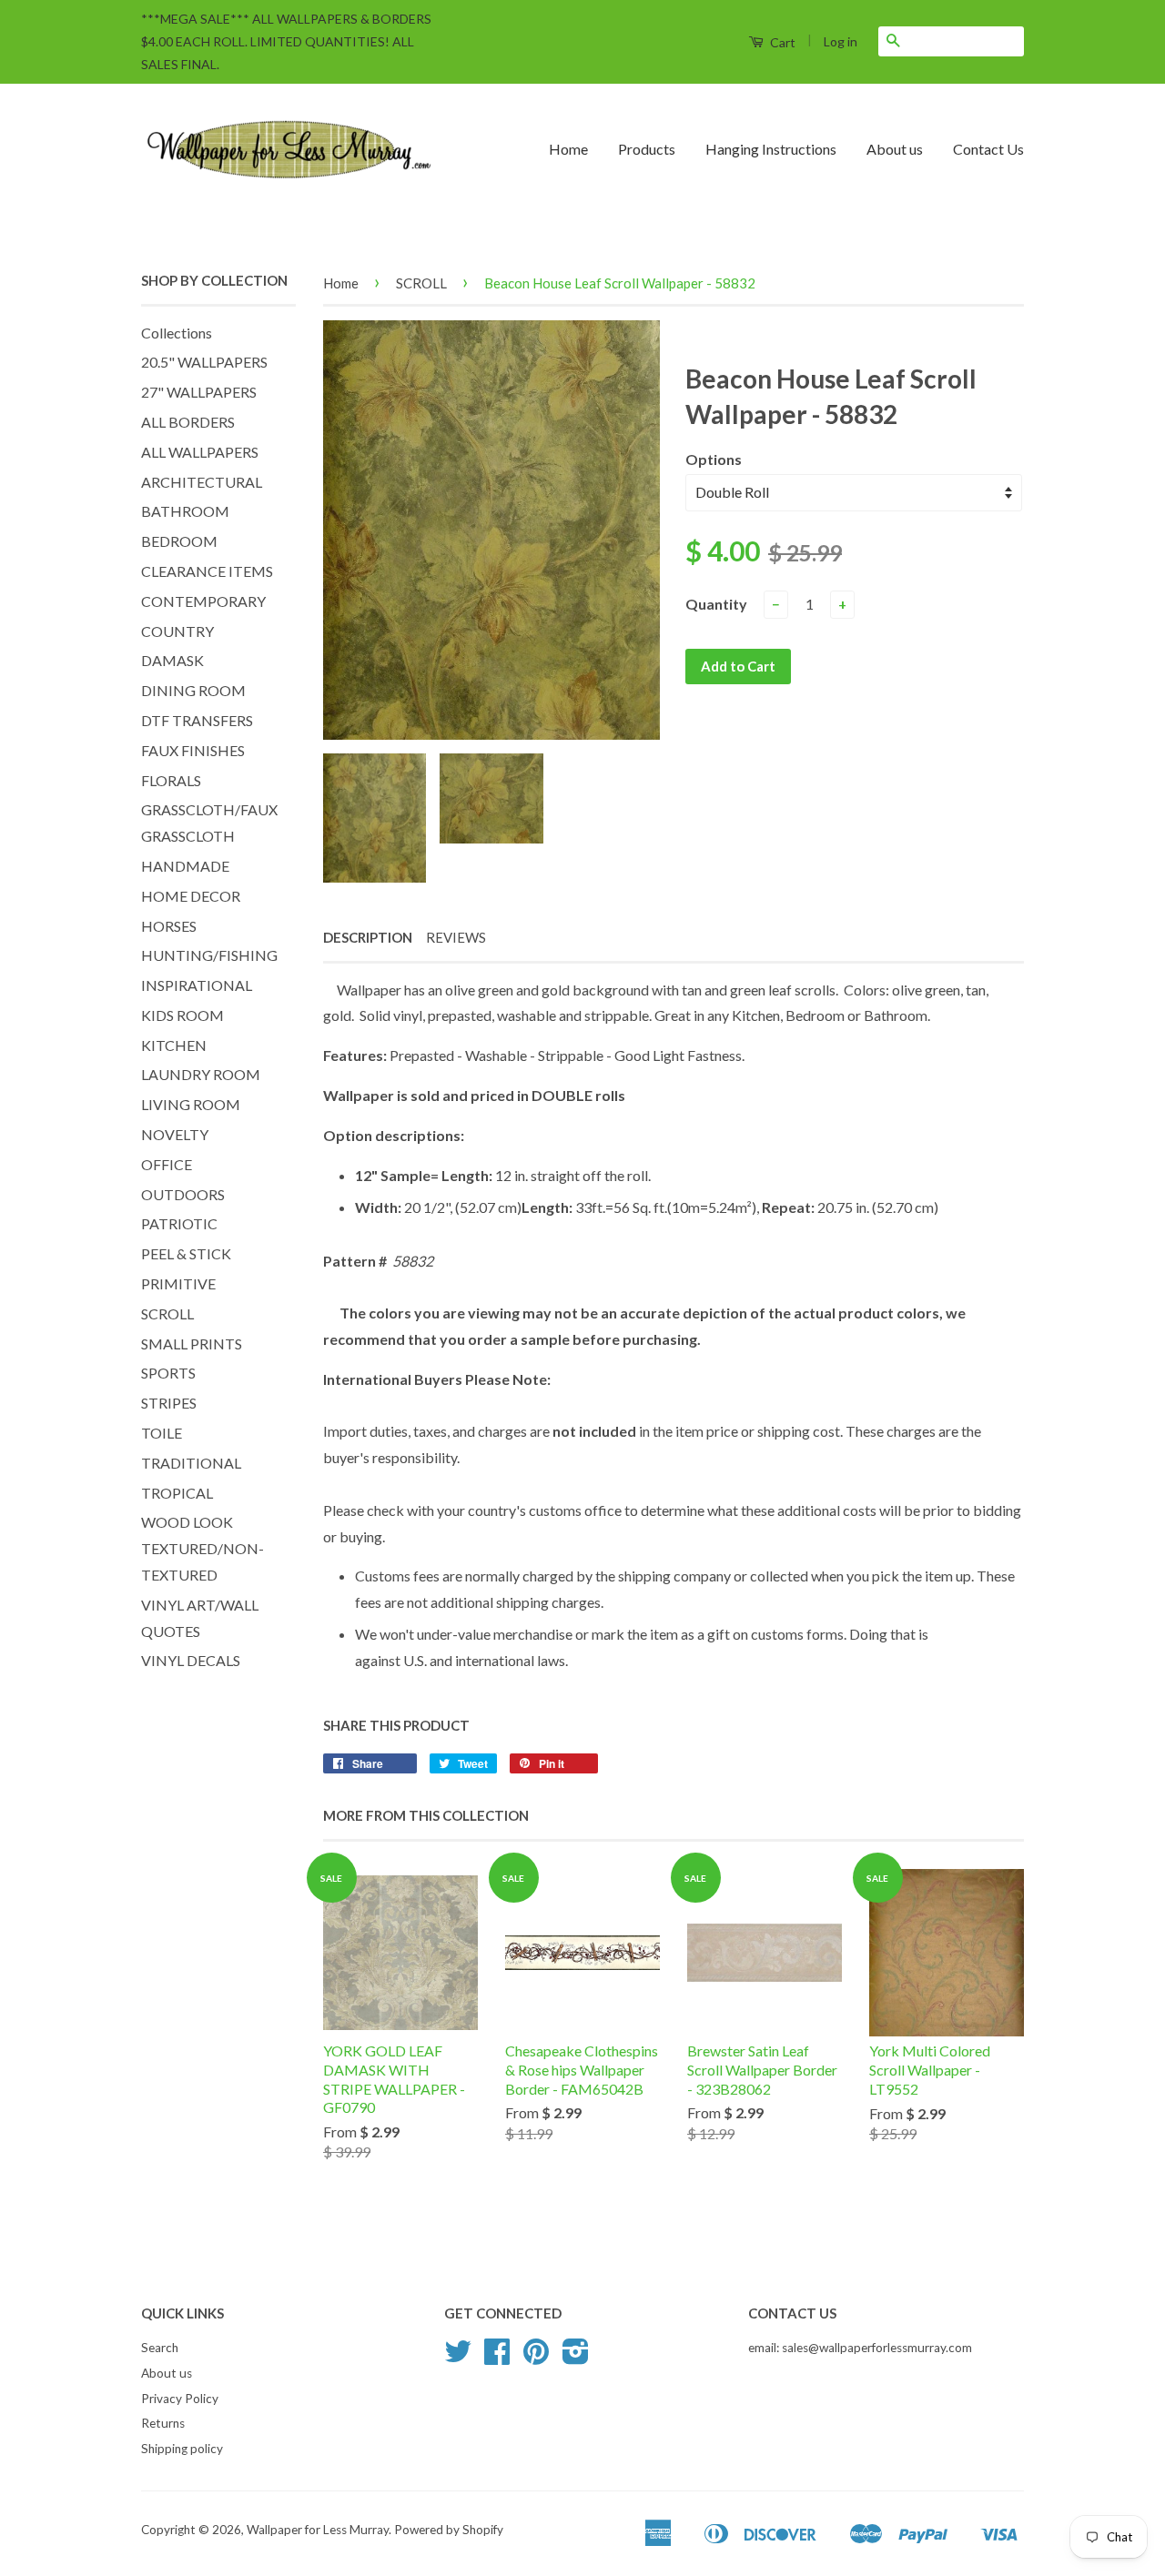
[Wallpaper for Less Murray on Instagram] (576, 2358)
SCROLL (167, 1313)
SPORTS (168, 1373)
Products (647, 149)
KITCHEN (174, 1045)
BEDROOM (179, 541)
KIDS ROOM (182, 1015)
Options (714, 459)
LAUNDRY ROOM (201, 1074)
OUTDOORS (183, 1194)
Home (568, 149)
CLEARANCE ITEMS (207, 571)
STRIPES (169, 1403)
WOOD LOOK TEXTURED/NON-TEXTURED (203, 1548)
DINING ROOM (193, 690)
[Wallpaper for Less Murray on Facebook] (497, 2358)
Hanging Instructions (771, 149)
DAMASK (172, 660)
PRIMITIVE (178, 1283)
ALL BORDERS (188, 422)
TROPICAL (177, 1493)
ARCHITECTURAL (202, 482)
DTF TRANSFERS (197, 720)
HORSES (169, 926)
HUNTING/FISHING (209, 955)
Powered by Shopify (449, 2530)
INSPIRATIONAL (197, 985)
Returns (163, 2423)
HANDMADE (185, 866)
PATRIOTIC (179, 1223)
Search (160, 2348)
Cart (781, 42)
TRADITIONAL (191, 1463)
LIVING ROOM (191, 1104)
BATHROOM (185, 511)
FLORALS (171, 780)
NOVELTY (175, 1134)
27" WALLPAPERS (199, 392)
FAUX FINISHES (193, 750)
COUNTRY (177, 631)
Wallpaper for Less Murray (318, 2530)
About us (895, 149)
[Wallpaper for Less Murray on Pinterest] (536, 2358)
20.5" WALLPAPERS (204, 362)
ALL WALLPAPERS (200, 452)
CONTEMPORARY (203, 601)
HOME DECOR (191, 896)
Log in (841, 41)
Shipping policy (182, 2449)
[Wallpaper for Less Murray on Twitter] (458, 2358)
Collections (177, 333)
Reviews (456, 937)
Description (368, 937)
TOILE (162, 1433)
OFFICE (167, 1164)
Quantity (716, 604)
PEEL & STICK (186, 1253)
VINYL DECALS (191, 1660)
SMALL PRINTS (192, 1344)
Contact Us (988, 149)
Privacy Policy (180, 2399)
